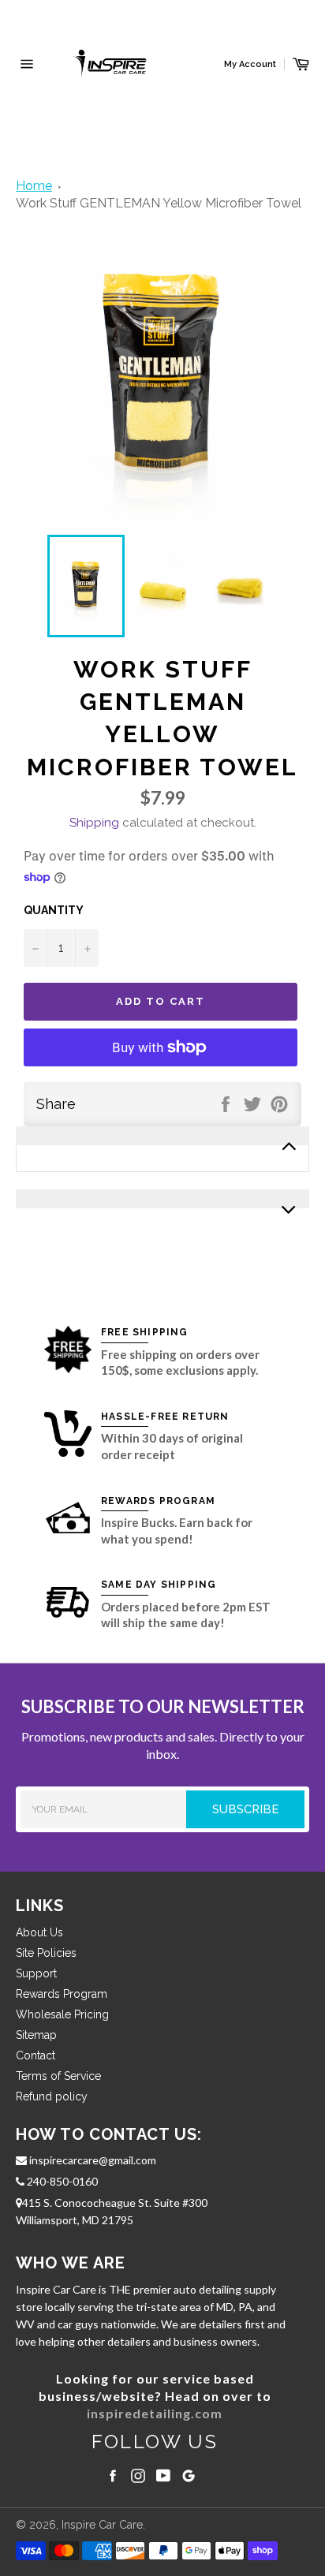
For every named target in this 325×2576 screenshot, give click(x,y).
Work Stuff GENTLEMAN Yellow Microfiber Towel (159, 203)
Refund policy (52, 2096)
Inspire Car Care (102, 2525)
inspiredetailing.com (155, 2413)
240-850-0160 (61, 2181)
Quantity (54, 910)
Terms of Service (58, 2076)
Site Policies (46, 1953)
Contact (35, 2055)
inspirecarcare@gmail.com (92, 2160)
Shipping (94, 823)
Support (36, 1973)
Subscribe (258, 1809)
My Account (250, 64)
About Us (39, 1932)
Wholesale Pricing (62, 2014)
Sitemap (36, 2035)
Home (34, 186)
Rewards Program (62, 1994)
